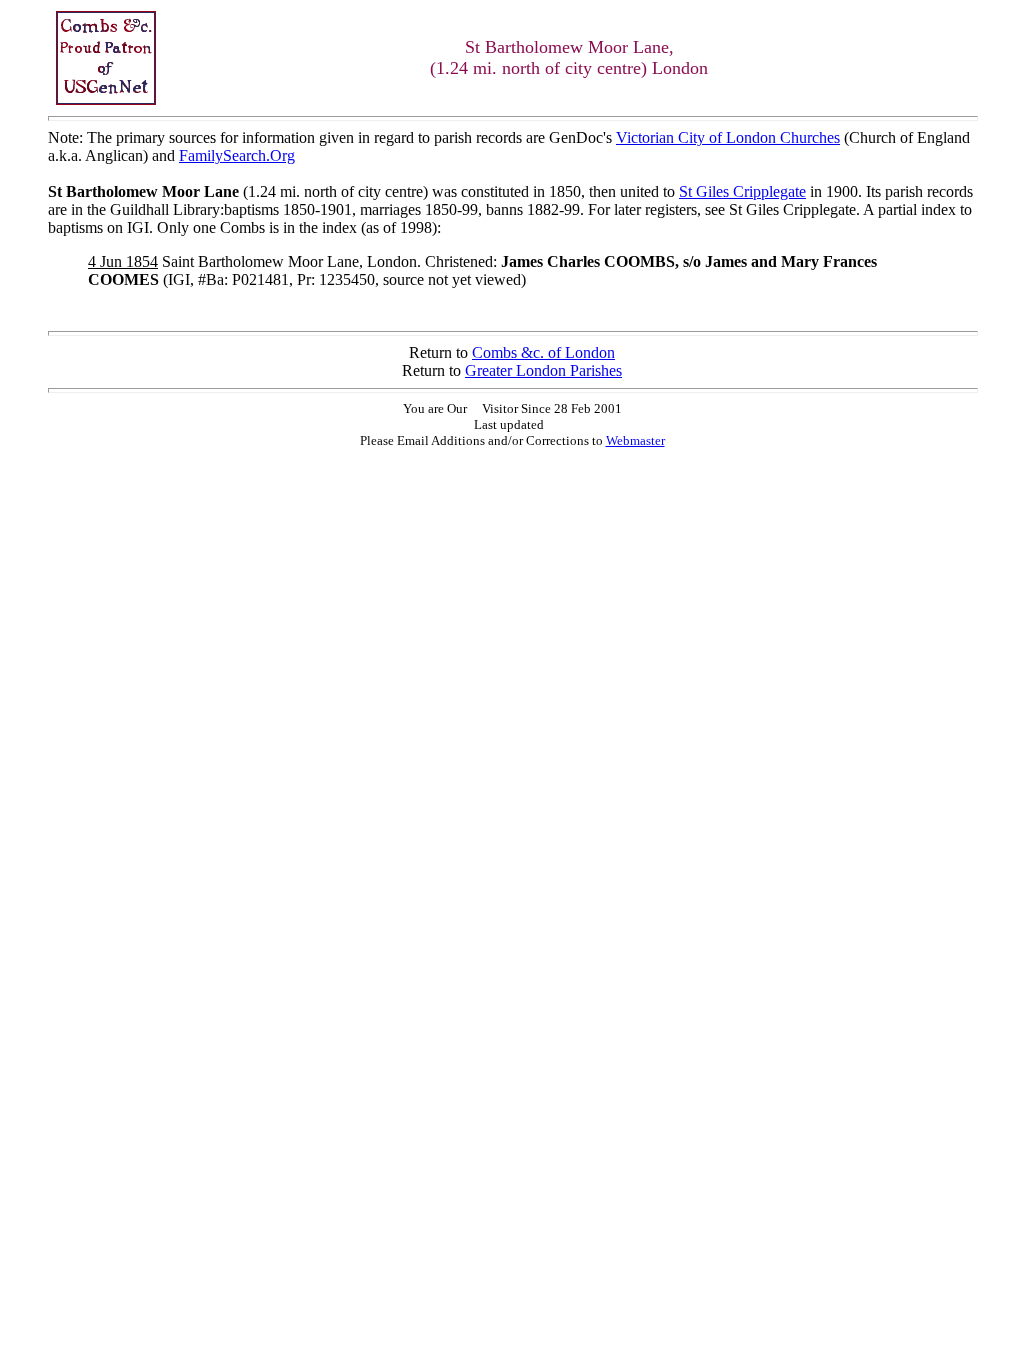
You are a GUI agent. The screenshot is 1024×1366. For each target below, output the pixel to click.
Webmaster (635, 440)
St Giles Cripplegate (742, 191)
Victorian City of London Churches (728, 137)
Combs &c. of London (543, 352)
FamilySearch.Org (237, 155)
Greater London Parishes (543, 370)
